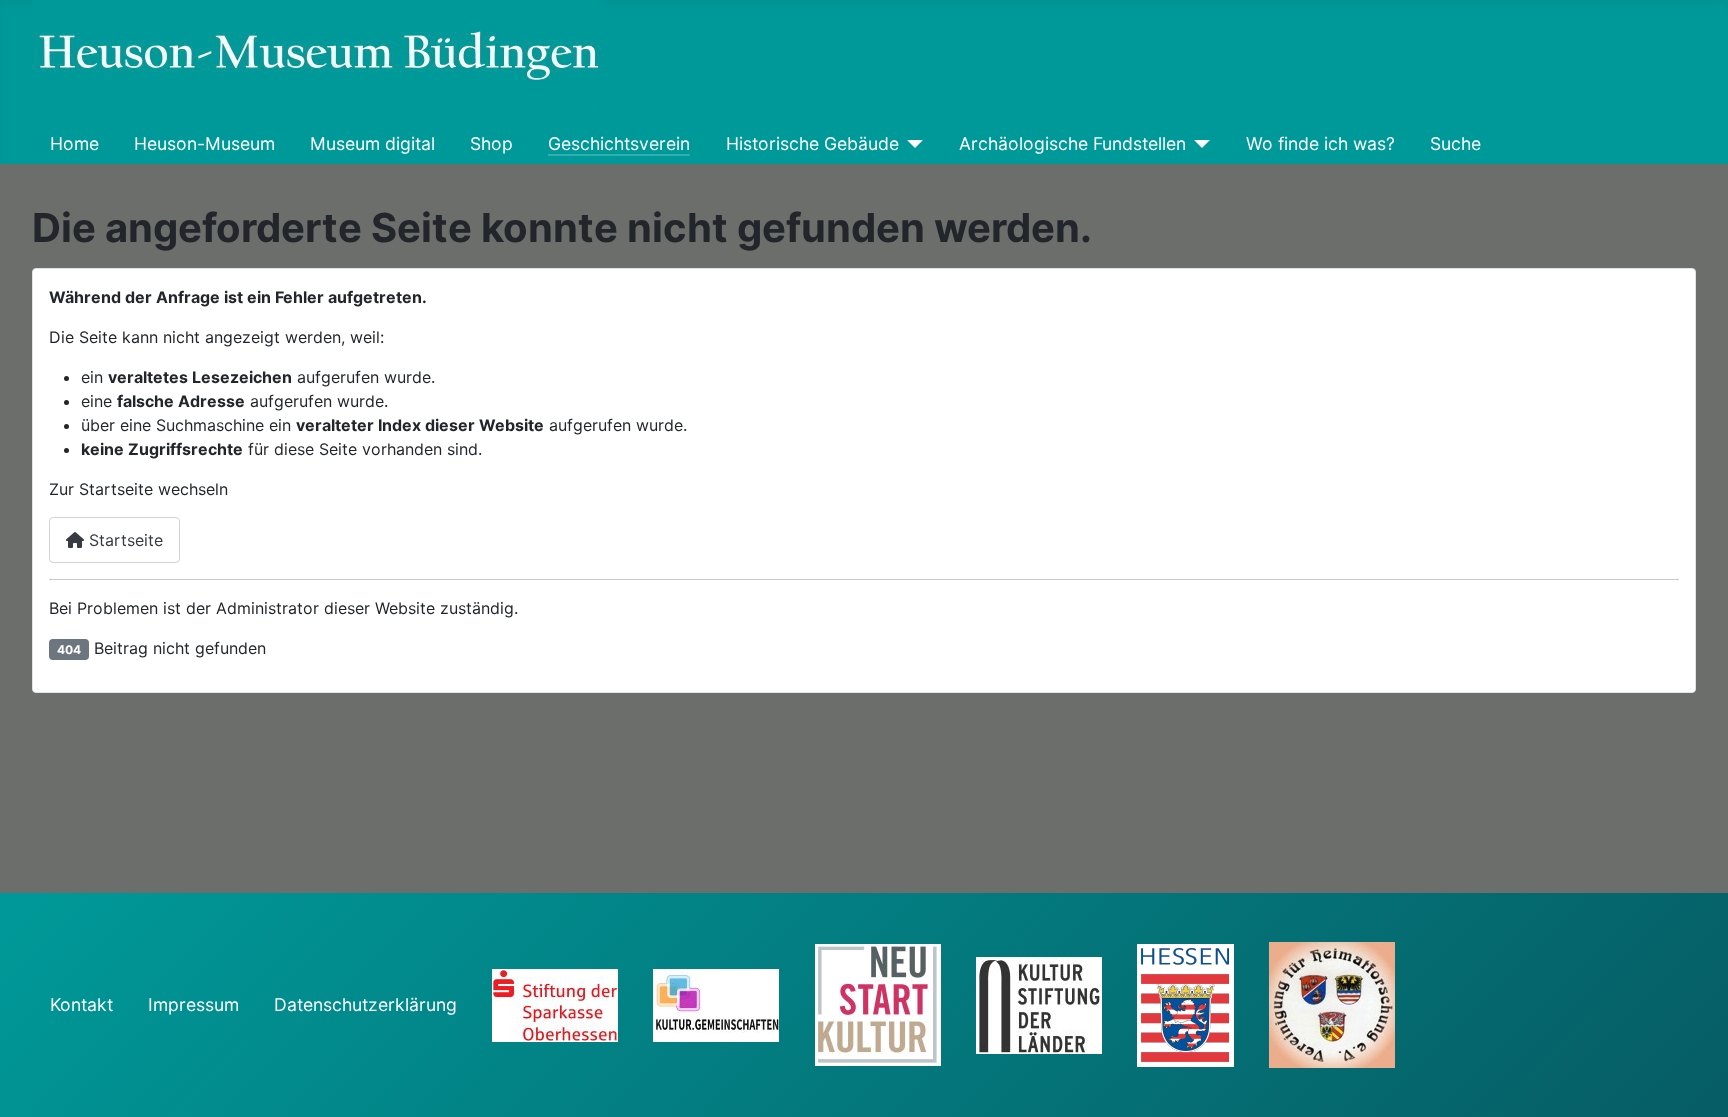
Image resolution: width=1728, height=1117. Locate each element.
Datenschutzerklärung (365, 1004)
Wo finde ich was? (1320, 143)
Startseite (123, 540)
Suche (1455, 143)
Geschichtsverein (619, 143)
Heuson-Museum (204, 143)
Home (74, 143)
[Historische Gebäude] (911, 144)
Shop (491, 143)
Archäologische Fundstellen (1072, 143)
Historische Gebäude (812, 143)
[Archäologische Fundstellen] (1198, 144)
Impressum (193, 1004)
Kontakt (81, 1004)
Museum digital (372, 143)
